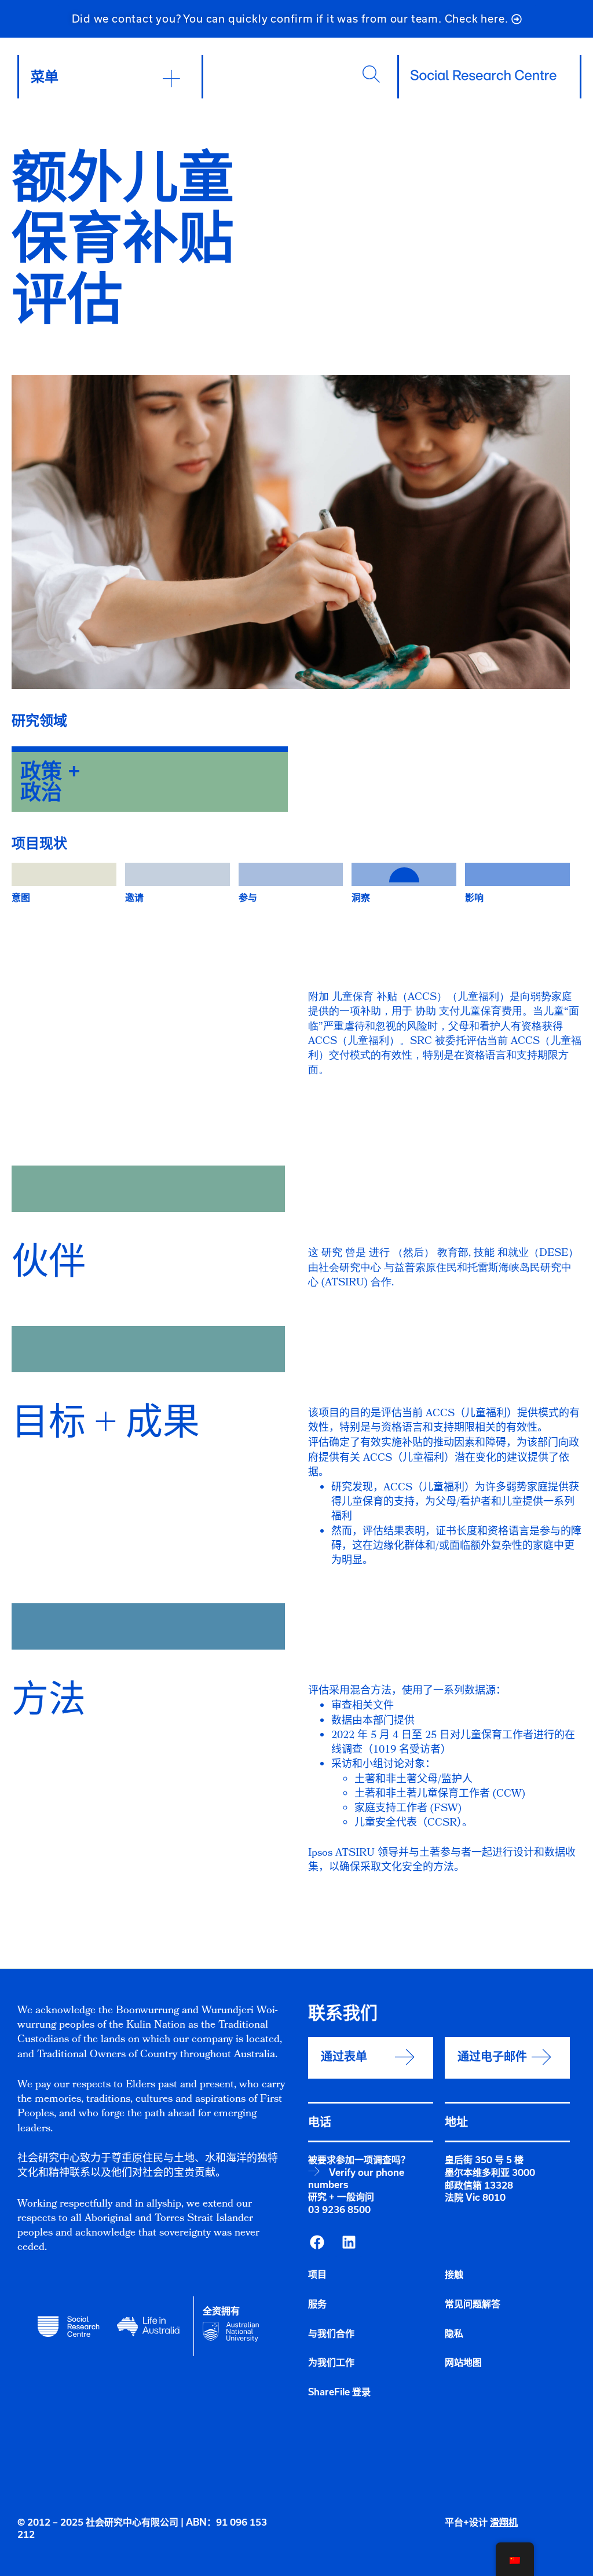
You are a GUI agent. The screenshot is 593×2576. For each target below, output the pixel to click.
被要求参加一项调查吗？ (359, 2160)
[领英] (349, 2242)
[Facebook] (317, 2242)
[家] (484, 75)
